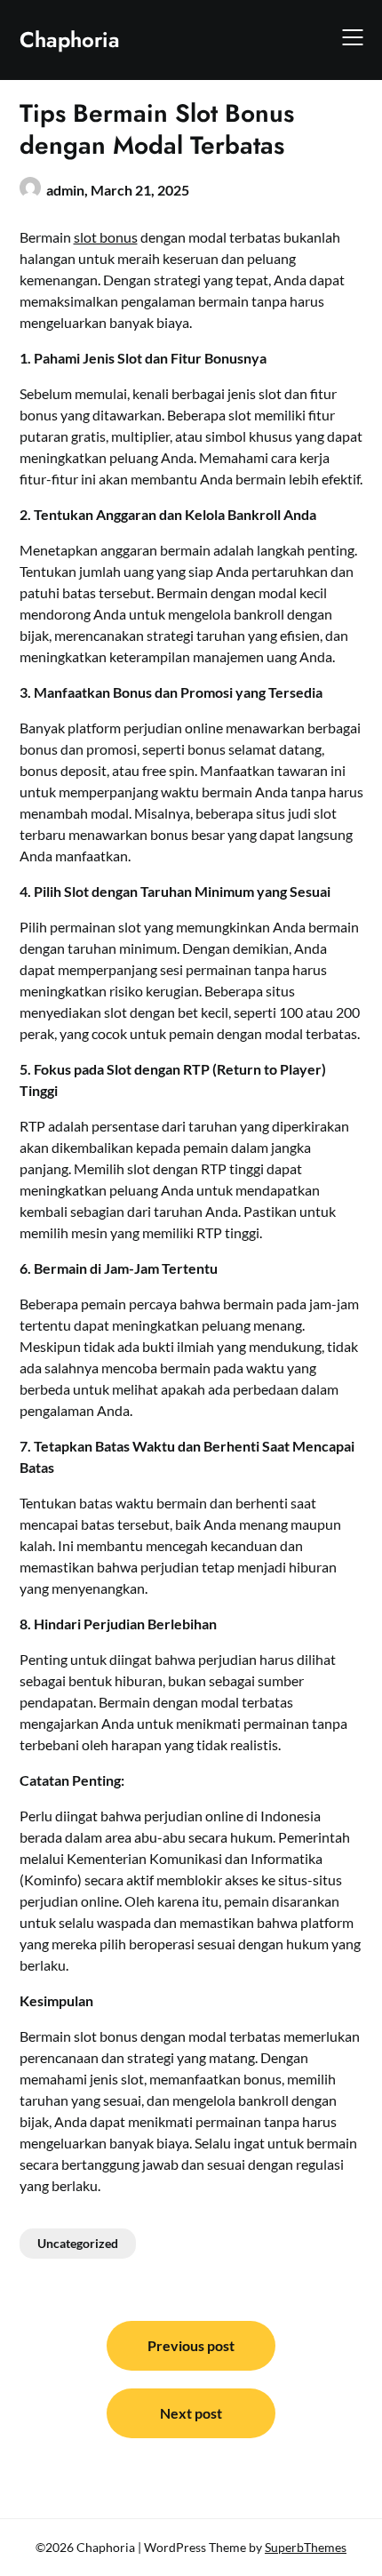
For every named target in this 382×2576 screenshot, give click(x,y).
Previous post (191, 2345)
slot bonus (106, 237)
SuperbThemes (306, 2547)
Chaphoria (70, 40)
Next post (191, 2413)
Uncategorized (78, 2243)
